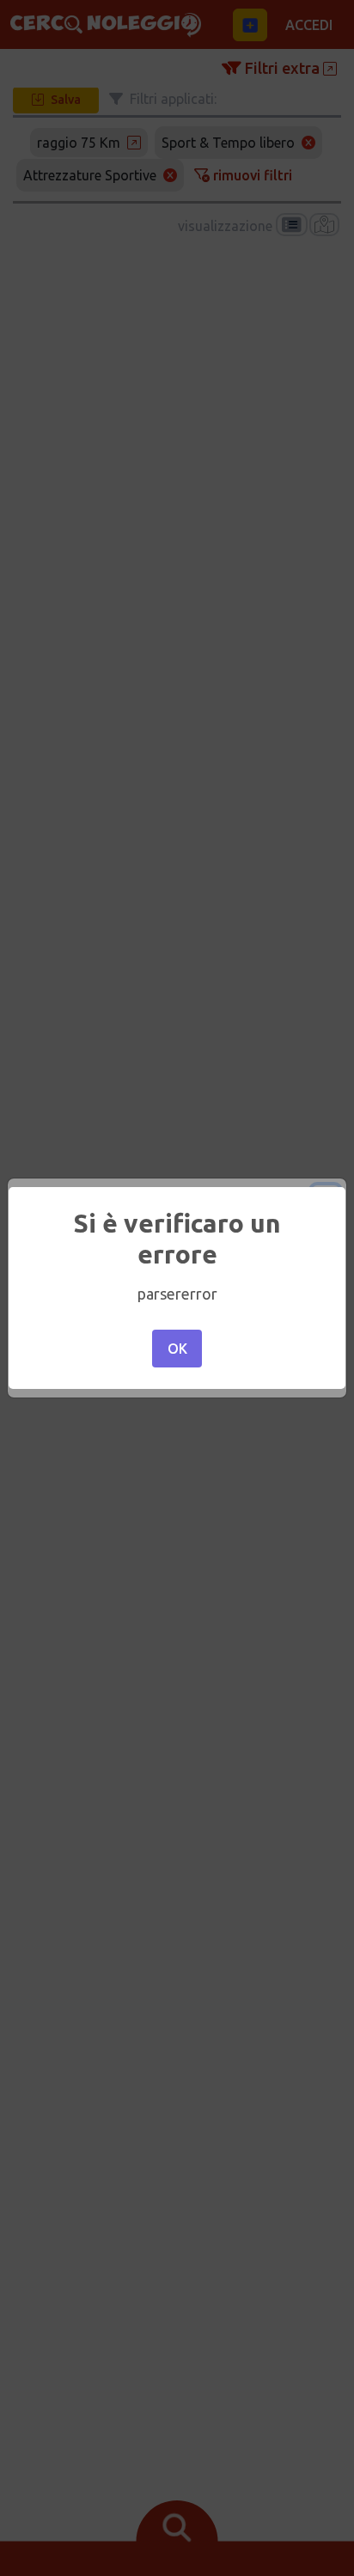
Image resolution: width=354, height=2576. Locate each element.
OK (177, 1349)
